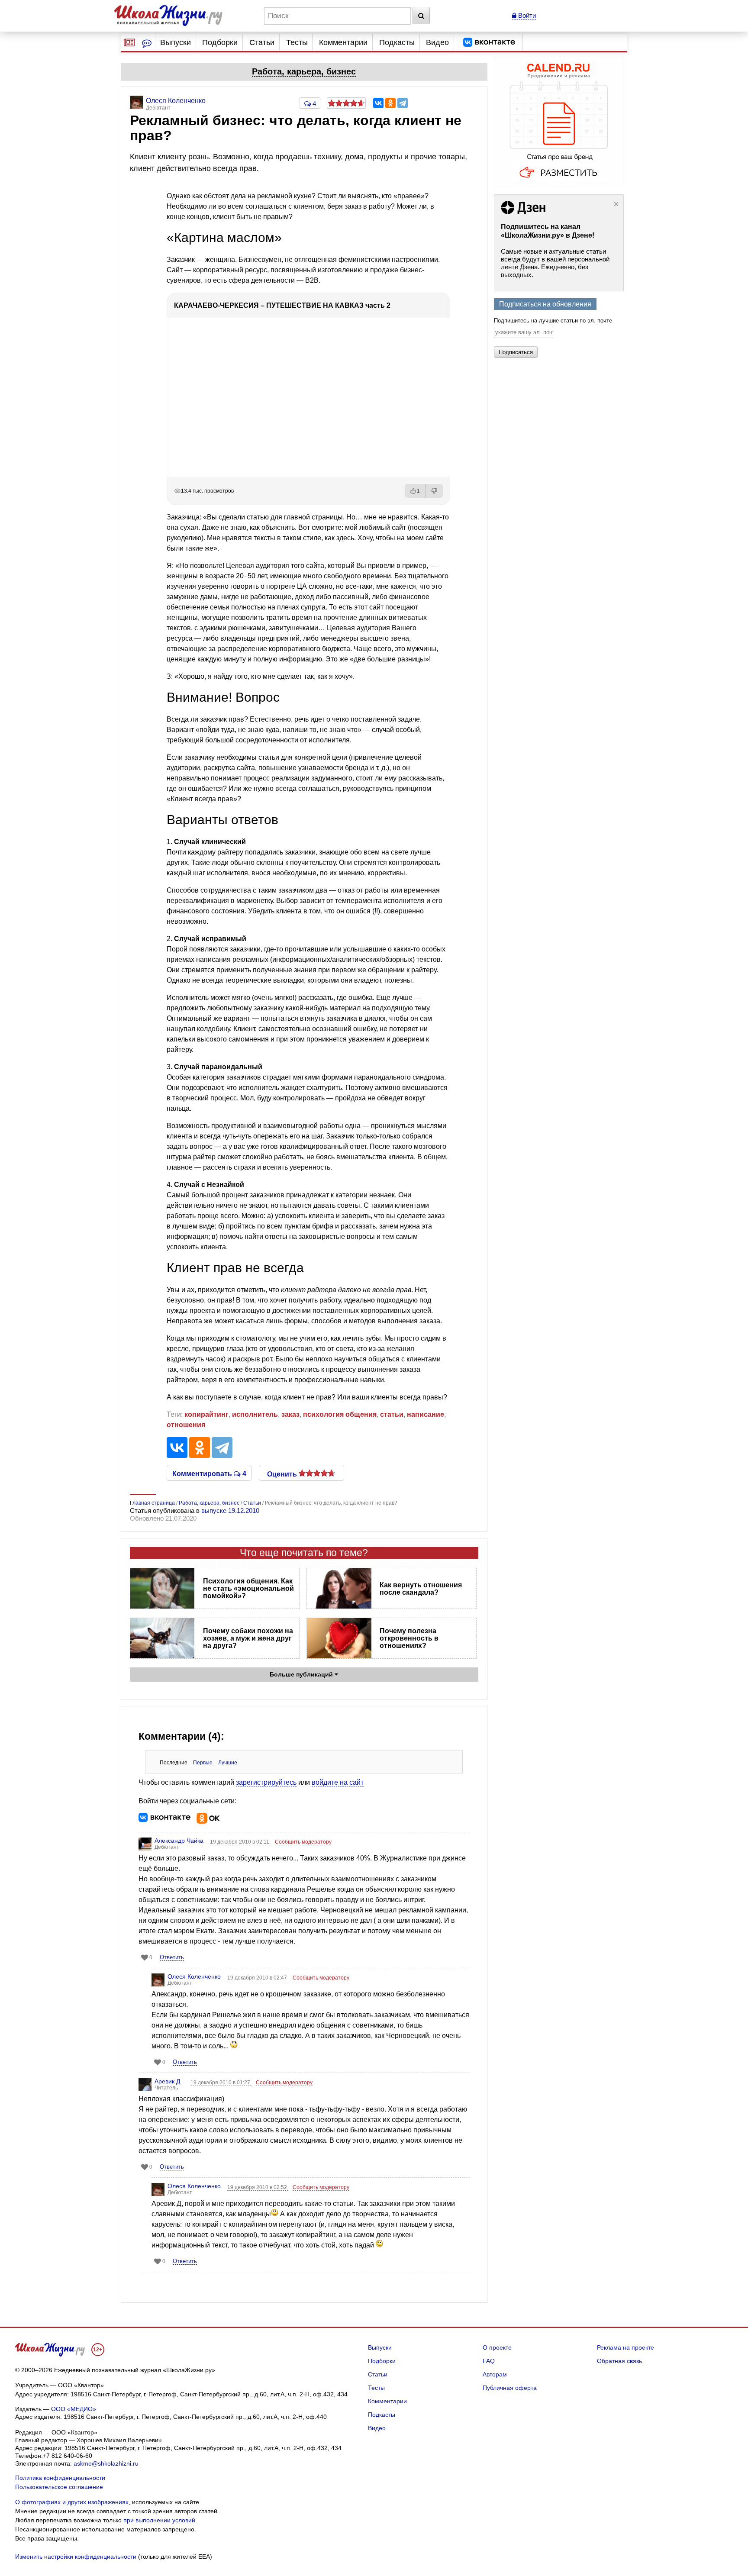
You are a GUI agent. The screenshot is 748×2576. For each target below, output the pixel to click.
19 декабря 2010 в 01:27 (221, 2083)
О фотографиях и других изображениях (72, 2502)
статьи (392, 1414)
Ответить (172, 1957)
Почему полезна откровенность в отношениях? (409, 1638)
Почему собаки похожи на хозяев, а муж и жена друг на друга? (248, 1638)
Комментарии (343, 42)
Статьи (262, 42)
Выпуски (176, 42)
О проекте (497, 2347)
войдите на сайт (338, 1782)
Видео (437, 42)
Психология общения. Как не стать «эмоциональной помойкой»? (248, 1588)
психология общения (340, 1414)
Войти (526, 15)
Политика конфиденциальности (60, 2478)
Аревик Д (167, 2081)
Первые (203, 1763)
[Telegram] (403, 103)
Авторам (495, 2374)
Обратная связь (619, 2361)
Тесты (297, 42)
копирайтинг (206, 1414)
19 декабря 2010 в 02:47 (258, 1978)
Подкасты (397, 42)
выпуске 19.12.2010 (230, 1510)
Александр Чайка (179, 1841)
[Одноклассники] (390, 103)
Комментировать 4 (209, 1473)
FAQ (489, 2361)
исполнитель (255, 1414)
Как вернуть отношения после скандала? (421, 1589)
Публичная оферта (510, 2388)
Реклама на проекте (625, 2347)
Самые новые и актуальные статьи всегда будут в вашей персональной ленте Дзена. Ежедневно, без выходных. (555, 263)
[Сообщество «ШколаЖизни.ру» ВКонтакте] (489, 42)
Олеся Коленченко (194, 1976)
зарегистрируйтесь (266, 1782)
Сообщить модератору (303, 1842)
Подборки (220, 42)
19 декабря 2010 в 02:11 (240, 1842)
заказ (290, 1414)
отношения (186, 1425)
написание (426, 1414)
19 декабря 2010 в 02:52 (258, 2187)
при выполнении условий (159, 2520)
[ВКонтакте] (378, 103)
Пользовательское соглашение (59, 2487)
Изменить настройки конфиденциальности (76, 2557)
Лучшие (228, 1763)
